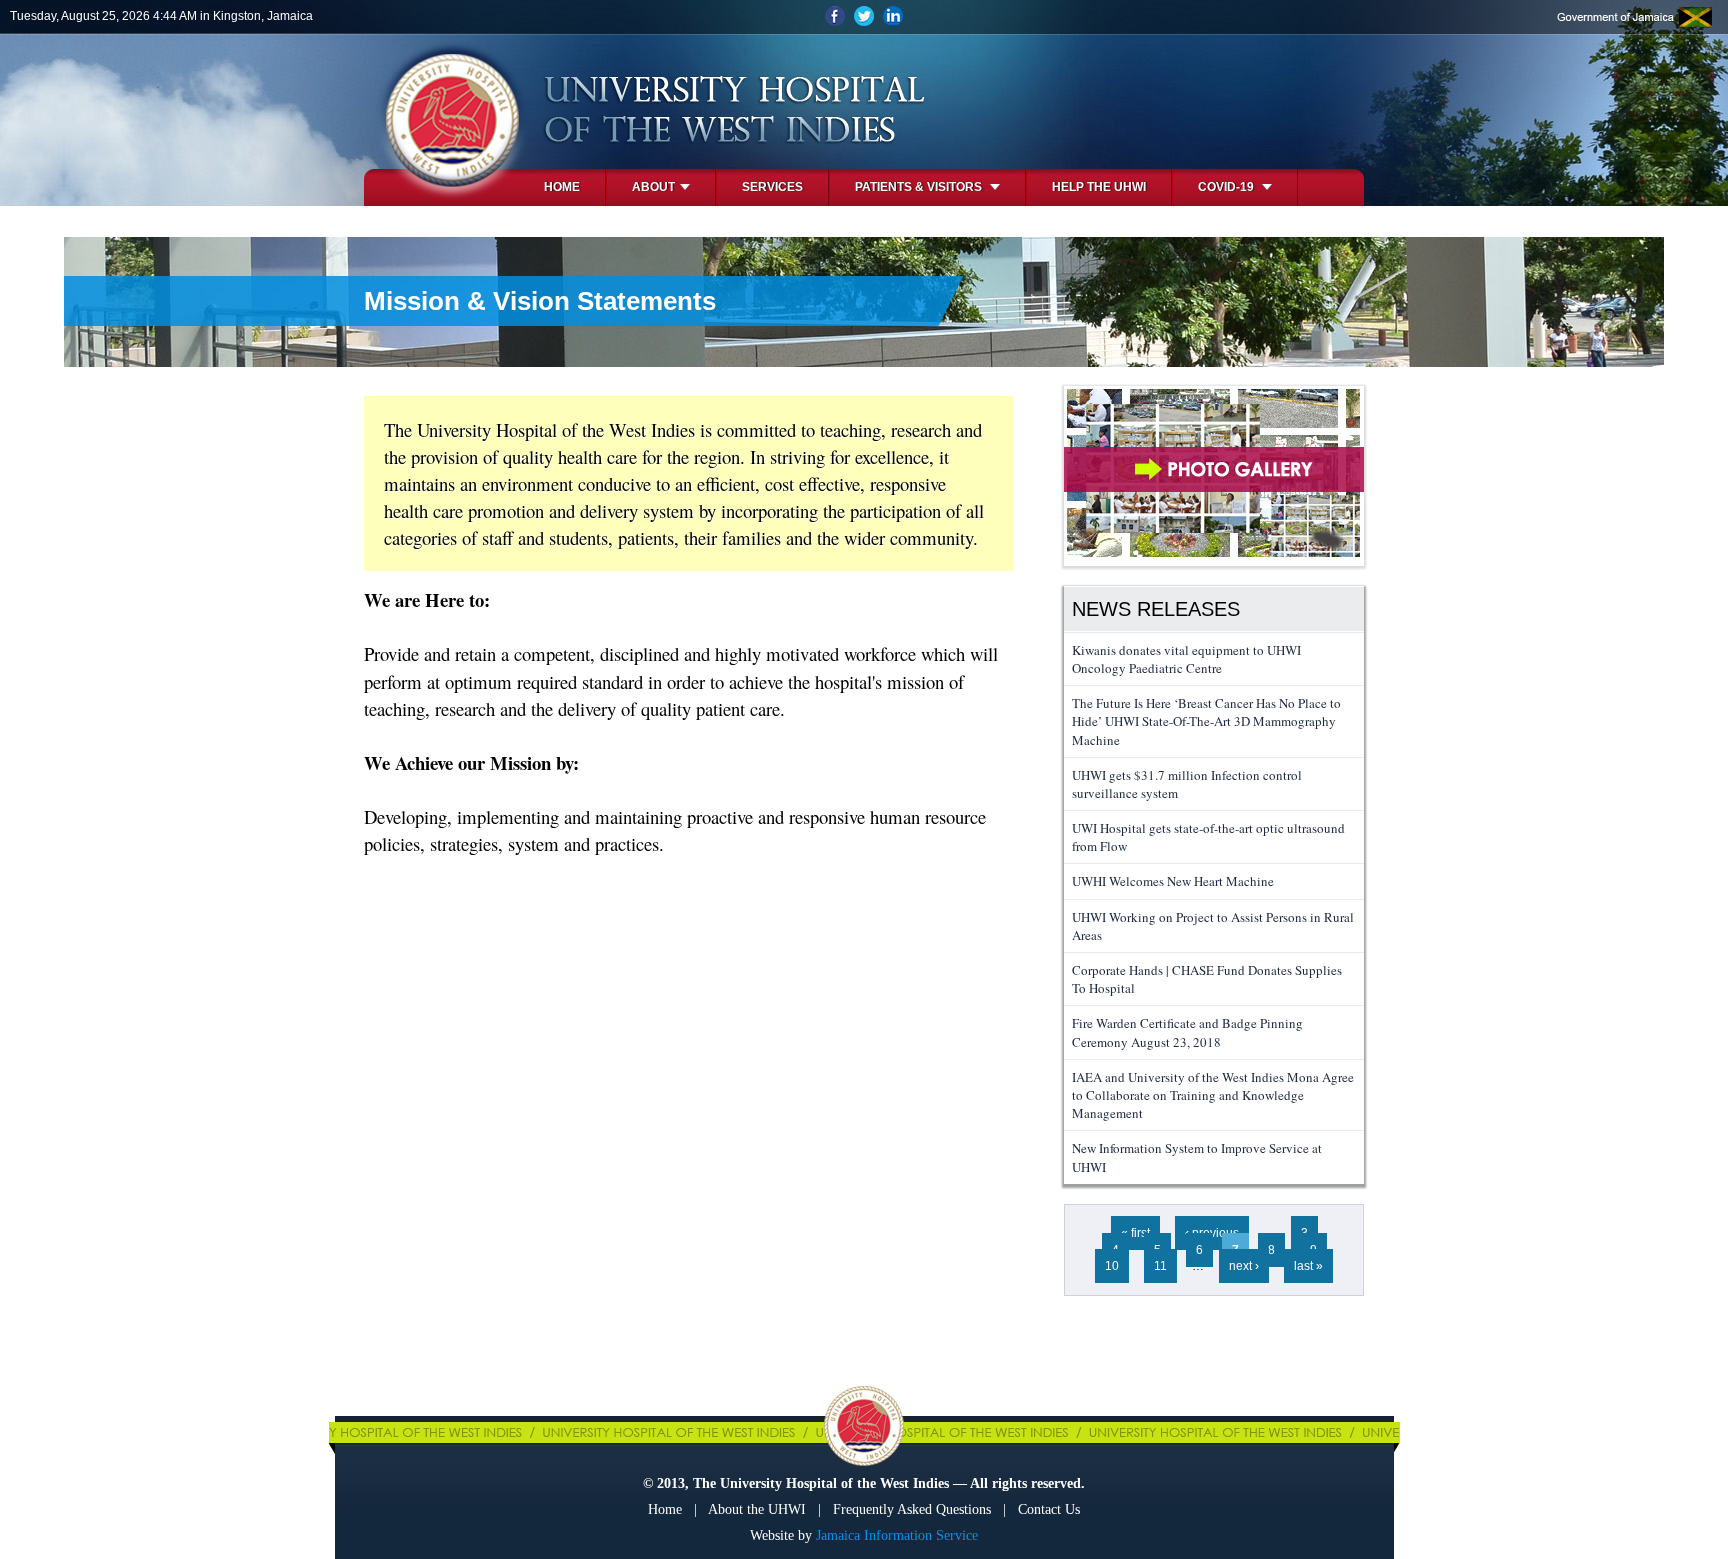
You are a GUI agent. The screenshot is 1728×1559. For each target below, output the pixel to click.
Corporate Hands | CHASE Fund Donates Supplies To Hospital (1207, 979)
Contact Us (1049, 1509)
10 (1112, 1266)
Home (562, 187)
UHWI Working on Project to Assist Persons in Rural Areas (1213, 926)
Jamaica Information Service (897, 1535)
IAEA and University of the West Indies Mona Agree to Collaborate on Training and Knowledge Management (1213, 1095)
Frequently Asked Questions (912, 1509)
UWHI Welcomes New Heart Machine (1173, 881)
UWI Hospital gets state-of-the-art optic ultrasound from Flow (1208, 837)
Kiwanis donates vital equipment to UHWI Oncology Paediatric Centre (1186, 659)
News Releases (1156, 609)
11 (1160, 1266)
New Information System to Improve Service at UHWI (1197, 1157)
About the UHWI (757, 1509)
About (653, 187)
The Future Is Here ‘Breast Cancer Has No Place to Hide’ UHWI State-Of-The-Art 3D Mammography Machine (1206, 721)
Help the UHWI (1099, 187)
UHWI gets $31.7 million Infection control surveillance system (1187, 784)
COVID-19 (1227, 187)
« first (1135, 1233)
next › (1244, 1266)
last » (1308, 1266)
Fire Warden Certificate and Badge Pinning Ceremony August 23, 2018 (1187, 1032)
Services (772, 187)
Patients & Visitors (920, 187)
